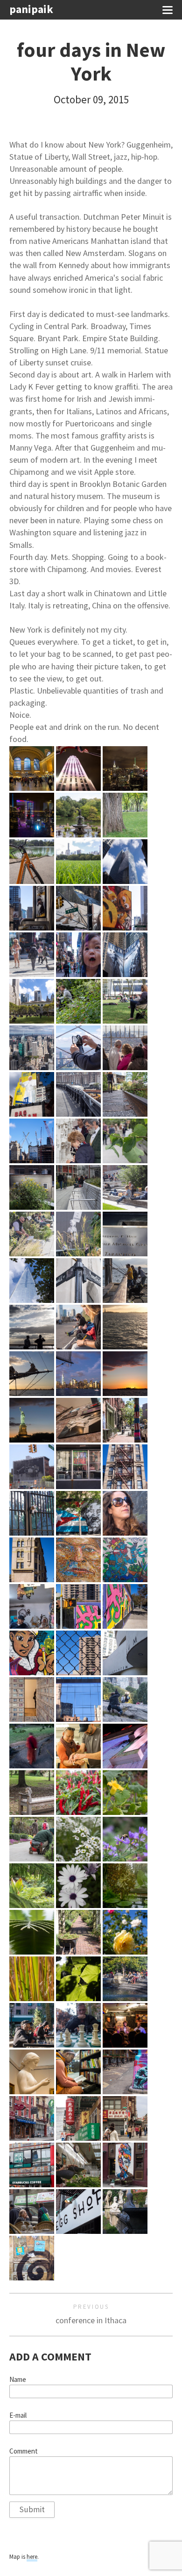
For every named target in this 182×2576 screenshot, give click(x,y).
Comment (24, 2451)
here (32, 2557)
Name (18, 2380)
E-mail (18, 2415)
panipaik (31, 10)
